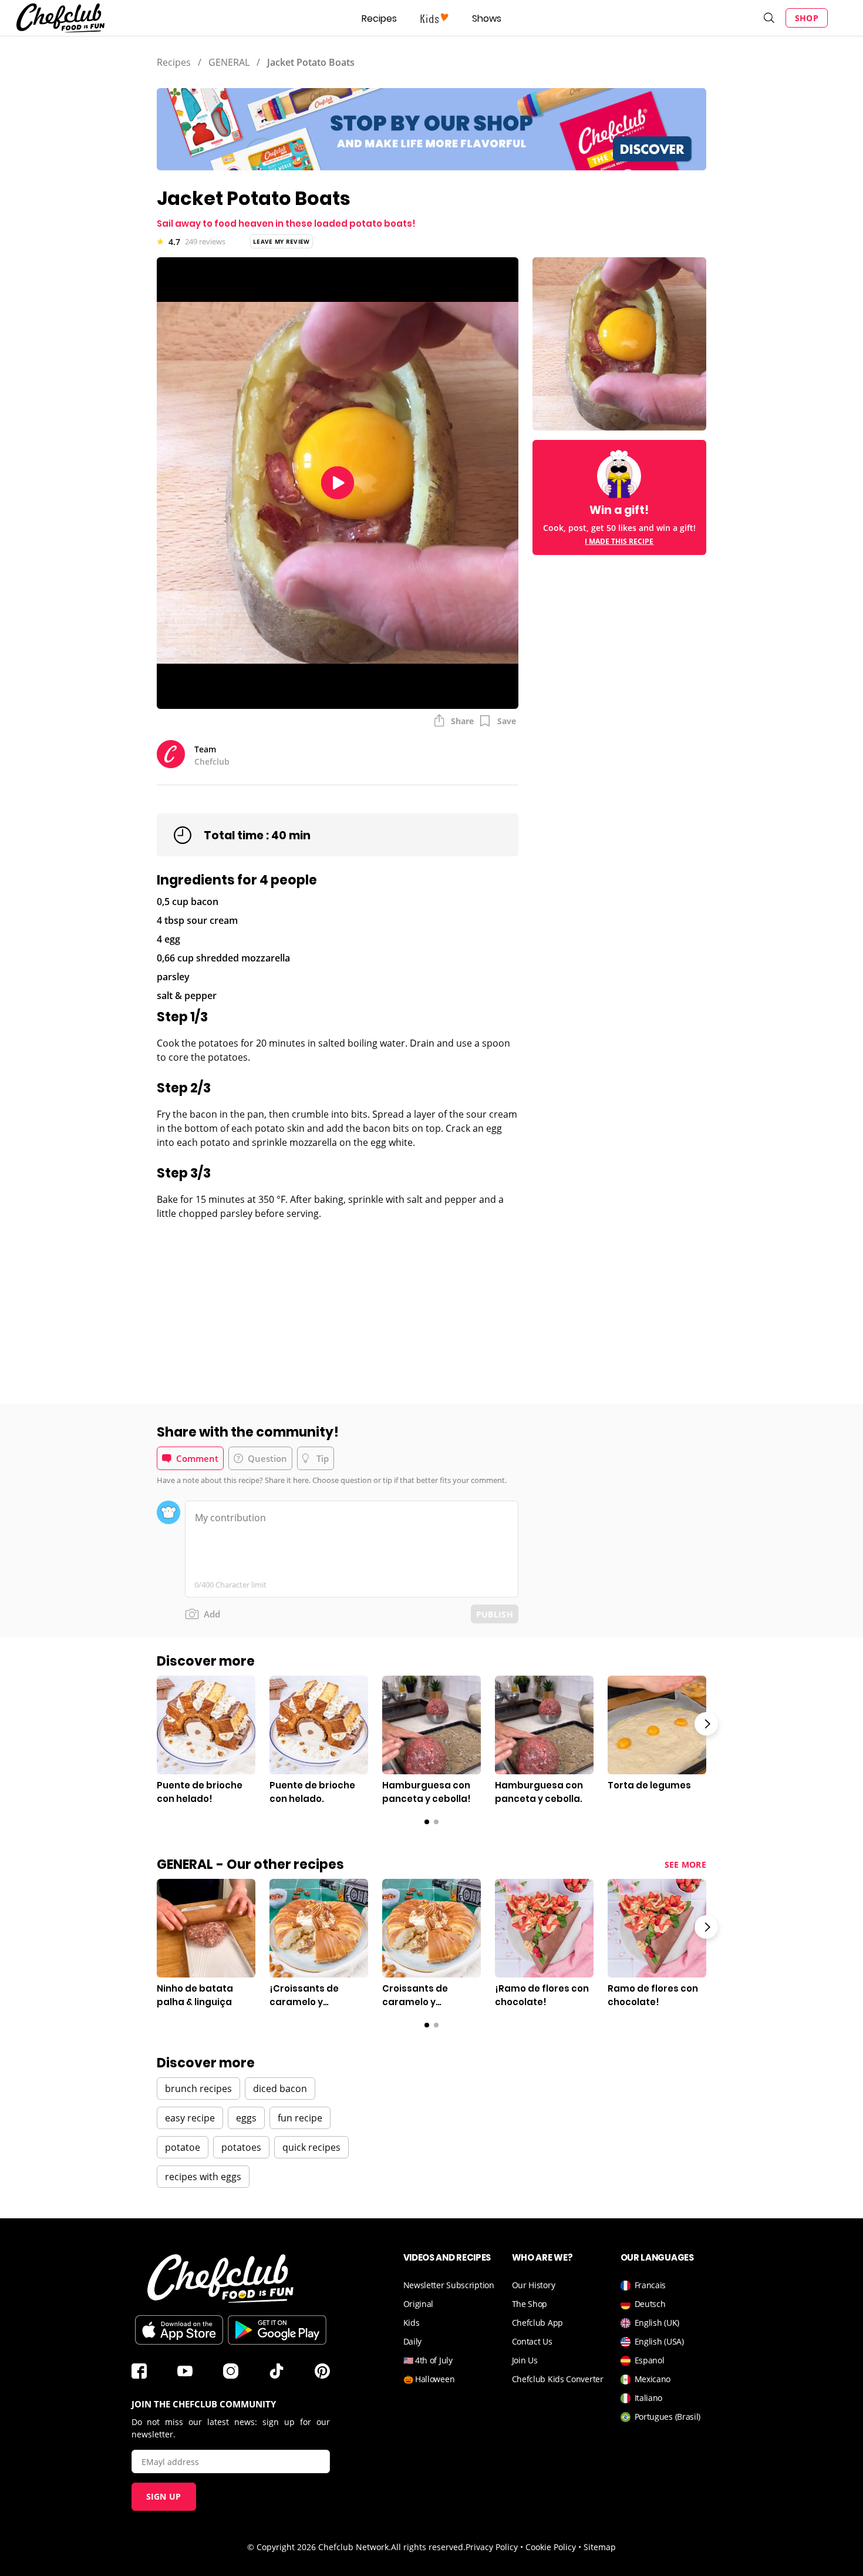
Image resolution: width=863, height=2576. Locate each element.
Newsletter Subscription (449, 2285)
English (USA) (659, 2341)
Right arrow (706, 1724)
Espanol (650, 2360)
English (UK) (657, 2323)
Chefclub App (537, 2323)
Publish (495, 1614)
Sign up (164, 2496)
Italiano (649, 2398)
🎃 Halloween (429, 2379)
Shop (807, 18)
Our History (534, 2285)
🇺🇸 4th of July (428, 2360)
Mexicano (653, 2379)
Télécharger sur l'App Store (179, 2330)
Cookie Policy (551, 2547)
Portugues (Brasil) (668, 2417)
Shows (487, 19)
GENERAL (229, 62)
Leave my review (282, 241)
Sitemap (600, 2547)
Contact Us (532, 2341)
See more (685, 1864)
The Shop (530, 2304)
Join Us (525, 2360)
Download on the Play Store (277, 2330)
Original (419, 2304)
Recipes (379, 19)
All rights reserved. (428, 2547)
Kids (412, 2323)
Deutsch (650, 2304)
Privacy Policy (492, 2547)
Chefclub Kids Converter (558, 2379)
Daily (413, 2341)
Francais (650, 2285)
